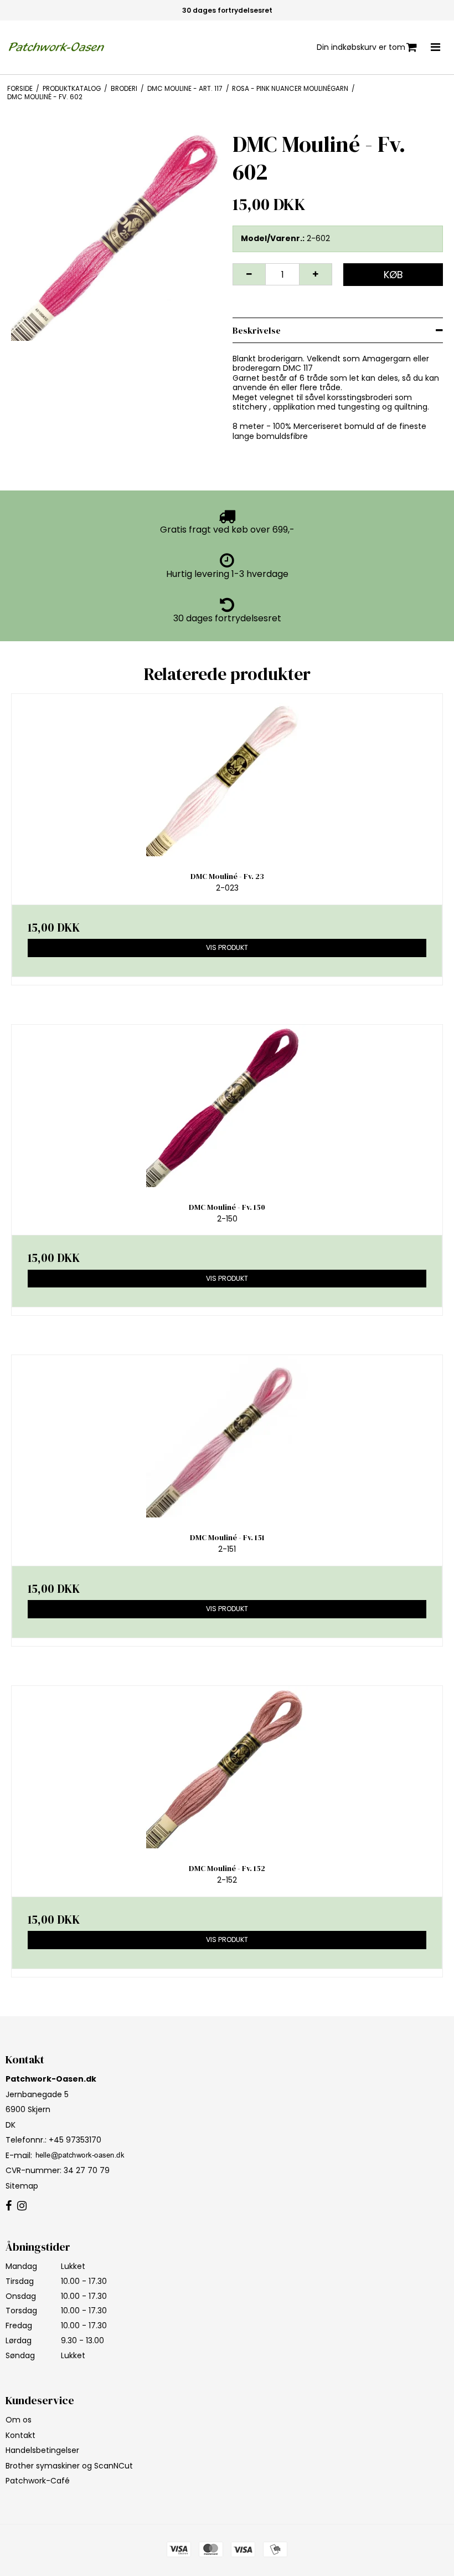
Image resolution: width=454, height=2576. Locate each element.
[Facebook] (9, 2206)
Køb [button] (393, 275)
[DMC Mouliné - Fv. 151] (227, 1436)
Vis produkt (227, 947)
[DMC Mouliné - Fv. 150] (227, 1106)
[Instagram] (22, 2206)
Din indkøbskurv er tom (361, 47)
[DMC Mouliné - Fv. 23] (227, 775)
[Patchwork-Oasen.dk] (58, 47)
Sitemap (22, 2186)
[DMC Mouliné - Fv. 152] (227, 1767)
